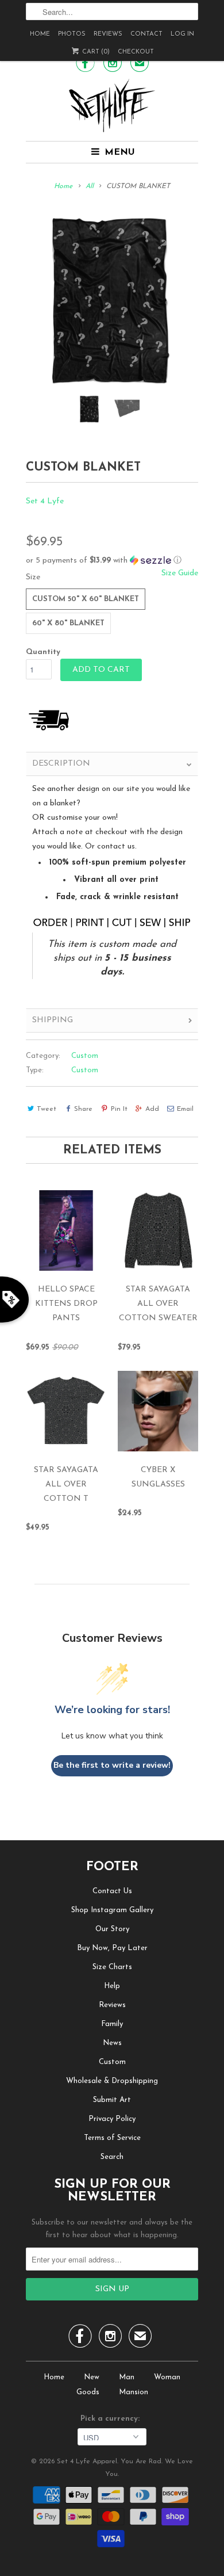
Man (127, 2377)
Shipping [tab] (53, 1020)
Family (112, 2024)
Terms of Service (112, 2138)
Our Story (112, 1929)
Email (185, 1109)
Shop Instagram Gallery (112, 1910)
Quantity (43, 652)
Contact (146, 34)
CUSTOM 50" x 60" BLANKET (86, 599)
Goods (88, 2392)
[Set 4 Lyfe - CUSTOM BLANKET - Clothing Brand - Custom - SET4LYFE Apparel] (112, 300)
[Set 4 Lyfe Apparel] (112, 105)
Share (83, 1109)
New (92, 2377)
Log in (182, 34)
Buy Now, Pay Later (112, 1948)
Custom (85, 1056)
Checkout (136, 52)
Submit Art (112, 2100)
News (112, 2043)
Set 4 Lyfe (45, 501)
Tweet (47, 1109)
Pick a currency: (112, 2419)
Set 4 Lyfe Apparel (87, 2462)
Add (152, 1109)
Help (112, 1986)
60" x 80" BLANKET (68, 623)
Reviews (108, 34)
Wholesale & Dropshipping (112, 2081)
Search (112, 2157)
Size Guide (180, 573)
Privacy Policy (112, 2119)
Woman (167, 2377)
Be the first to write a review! (112, 1765)
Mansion (134, 2392)
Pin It (119, 1109)
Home (40, 34)
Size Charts (112, 1967)
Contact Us (112, 1891)
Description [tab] (61, 764)
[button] (112, 561)
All (90, 186)
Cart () (95, 52)
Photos (72, 34)
